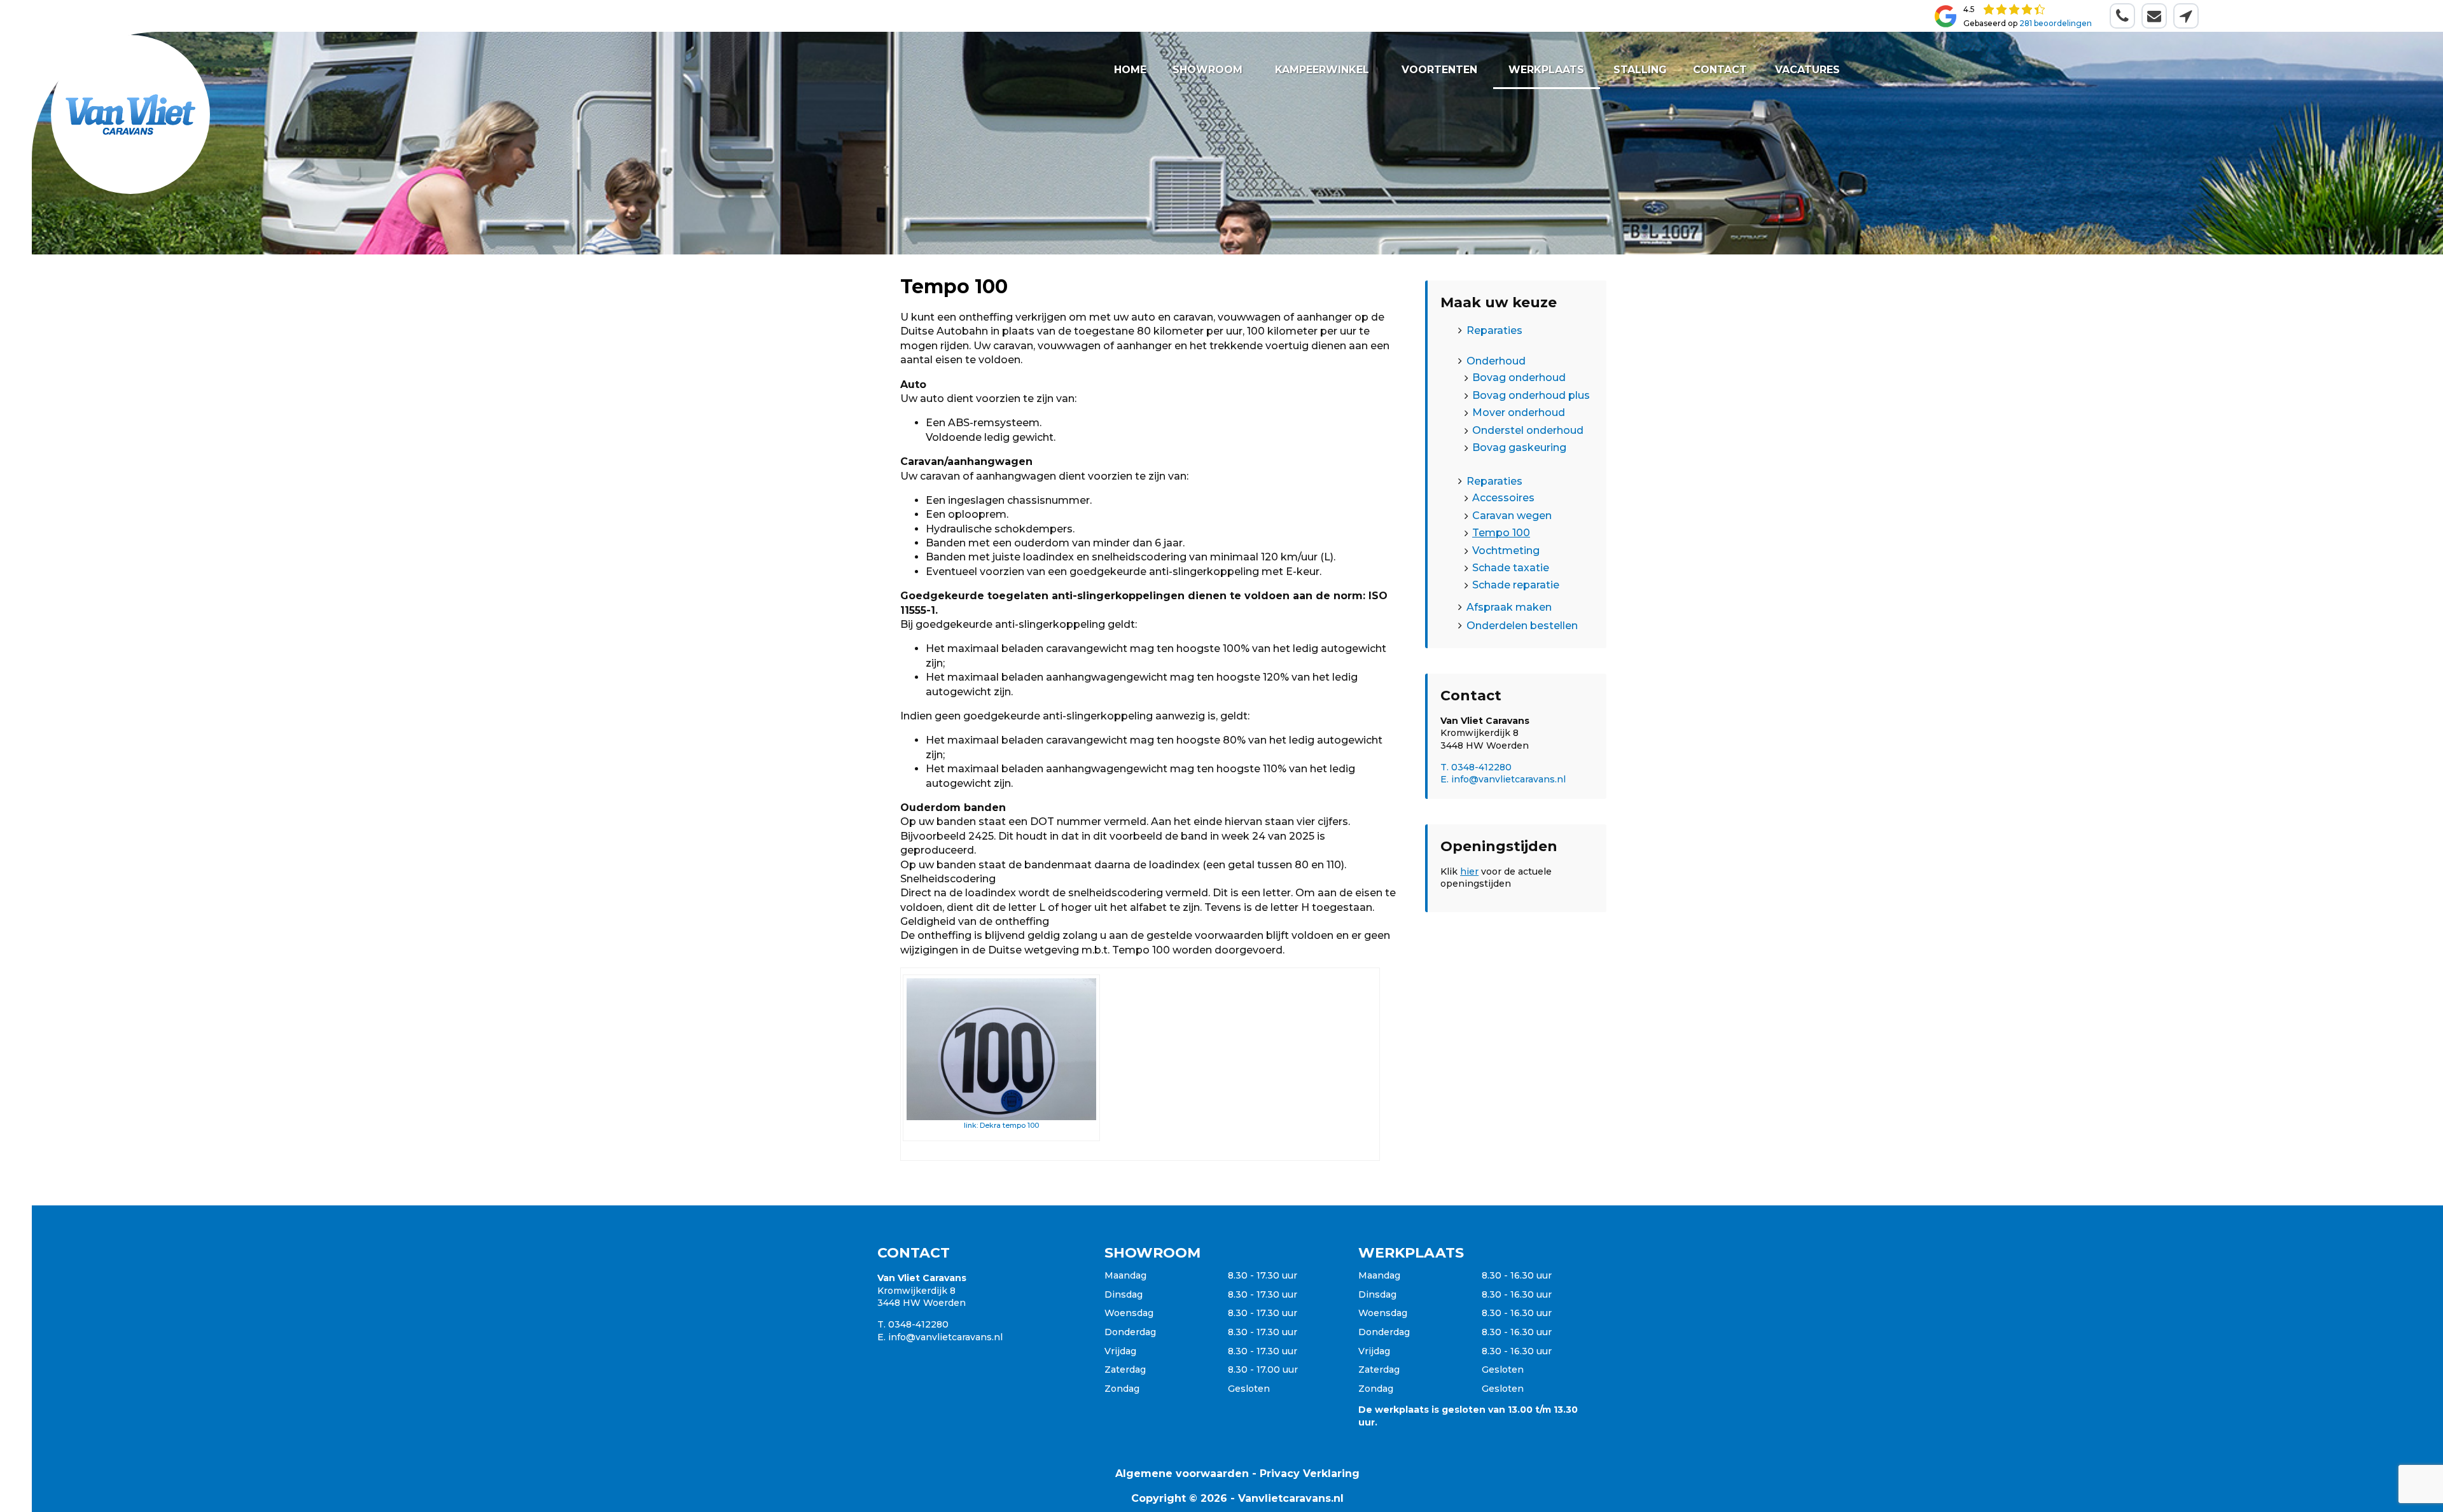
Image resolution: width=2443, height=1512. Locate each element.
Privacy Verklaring (1310, 1474)
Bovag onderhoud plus (1531, 395)
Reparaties (1494, 330)
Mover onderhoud (1519, 413)
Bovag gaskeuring (1519, 447)
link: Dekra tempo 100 (1001, 1125)
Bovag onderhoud (1519, 378)
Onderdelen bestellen (1522, 626)
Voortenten (1440, 70)
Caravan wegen (1512, 515)
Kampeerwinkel (1322, 70)
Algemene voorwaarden (1182, 1474)
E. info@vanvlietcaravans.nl (1503, 779)
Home (1130, 70)
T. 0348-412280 (1476, 767)
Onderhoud (1496, 361)
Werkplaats (1546, 70)
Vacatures (1807, 70)
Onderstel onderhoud (1528, 430)
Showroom (1208, 70)
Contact (1720, 70)
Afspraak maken (1509, 607)
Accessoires (1503, 498)
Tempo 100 (1501, 533)
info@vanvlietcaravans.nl (945, 1337)
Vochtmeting (1506, 550)
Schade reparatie (1516, 585)
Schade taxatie (1511, 567)
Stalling (1639, 70)
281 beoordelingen (2056, 23)
